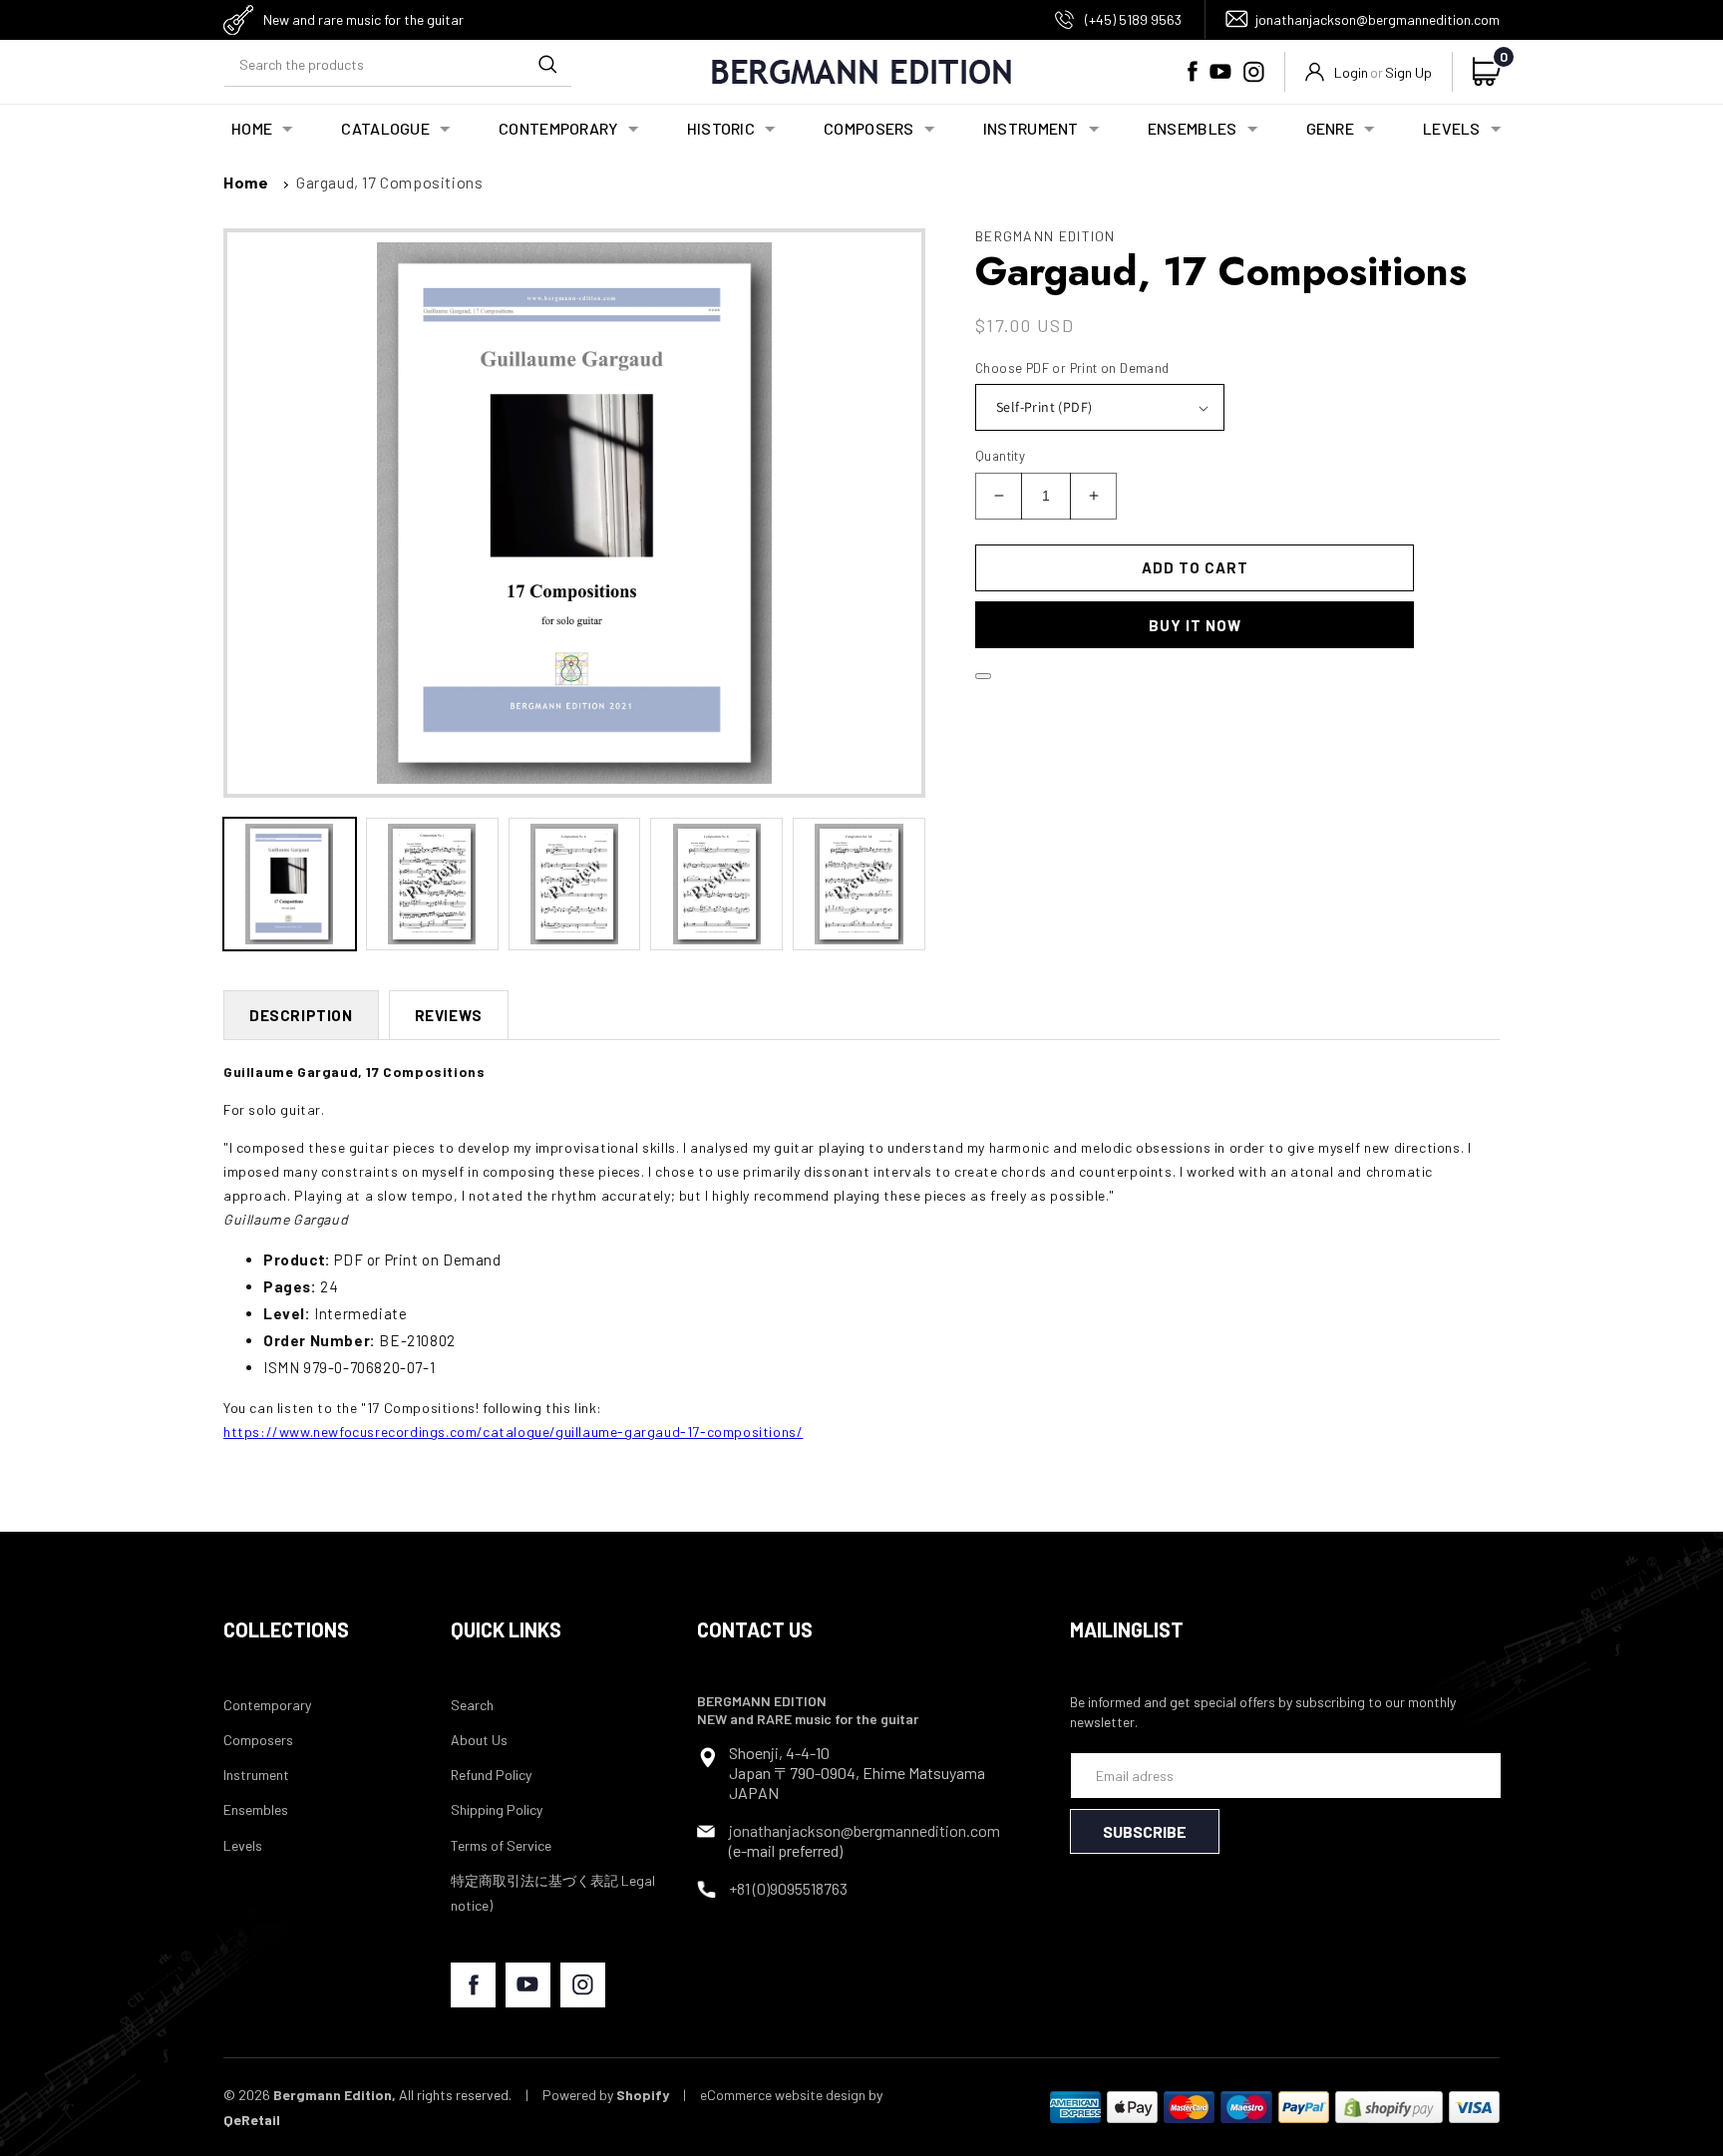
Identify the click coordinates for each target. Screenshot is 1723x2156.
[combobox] (398, 64)
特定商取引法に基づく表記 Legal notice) (553, 1893)
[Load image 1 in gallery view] (290, 884)
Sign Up (1408, 72)
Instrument (256, 1775)
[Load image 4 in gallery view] (716, 884)
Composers (258, 1740)
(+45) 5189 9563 (1133, 19)
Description (301, 1015)
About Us (479, 1740)
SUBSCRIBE (1145, 1831)
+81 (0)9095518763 (788, 1888)
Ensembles (256, 1809)
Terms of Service (501, 1845)
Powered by (606, 2095)
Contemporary (267, 1705)
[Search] (547, 64)
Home (246, 182)
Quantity (1000, 456)
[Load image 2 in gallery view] (432, 884)
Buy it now (1195, 625)
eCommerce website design (783, 2095)
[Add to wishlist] (983, 676)
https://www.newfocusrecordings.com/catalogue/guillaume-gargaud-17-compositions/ (513, 1432)
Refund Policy (491, 1775)
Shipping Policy (497, 1809)
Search (472, 1705)
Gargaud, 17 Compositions (389, 182)
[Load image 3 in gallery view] (575, 884)
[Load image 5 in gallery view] (859, 884)
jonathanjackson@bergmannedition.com (1378, 19)
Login (1351, 72)
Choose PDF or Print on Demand (1072, 368)
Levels (243, 1845)
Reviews (449, 1015)
